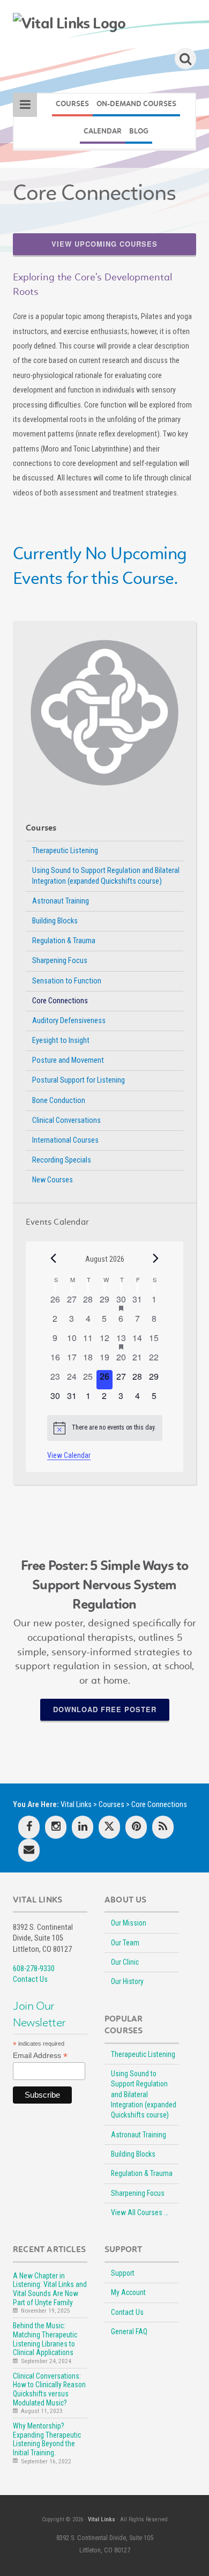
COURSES (72, 104)
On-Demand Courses (136, 104)
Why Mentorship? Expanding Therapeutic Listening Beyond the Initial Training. (47, 2439)
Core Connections (60, 1001)
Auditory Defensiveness (69, 1021)
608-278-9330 (34, 1969)
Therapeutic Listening (65, 851)
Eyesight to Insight (61, 1041)
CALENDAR (103, 131)
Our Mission (129, 1923)
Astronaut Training (61, 901)
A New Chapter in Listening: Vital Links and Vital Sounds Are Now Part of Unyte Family (50, 2289)
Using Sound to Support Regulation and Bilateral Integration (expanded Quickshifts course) (106, 876)
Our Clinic (125, 1962)
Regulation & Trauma (64, 941)
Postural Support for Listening (79, 1080)
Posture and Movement (68, 1060)
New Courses (53, 1180)
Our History (127, 1981)
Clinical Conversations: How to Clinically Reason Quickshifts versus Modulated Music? (49, 2389)
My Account (128, 2292)
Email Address (40, 2056)
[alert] (105, 1428)
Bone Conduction (59, 1101)
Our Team (125, 1943)
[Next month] (156, 1259)
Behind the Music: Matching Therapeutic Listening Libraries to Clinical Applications (45, 2339)
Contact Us (30, 1979)
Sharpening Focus (60, 961)
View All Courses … (140, 2212)
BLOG (139, 131)
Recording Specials (62, 1160)
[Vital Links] (69, 24)
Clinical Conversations (66, 1120)
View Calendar (69, 1455)
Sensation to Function (67, 981)
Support (123, 2273)
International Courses (65, 1140)
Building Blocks (55, 921)
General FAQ (129, 2331)
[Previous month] (54, 1259)
